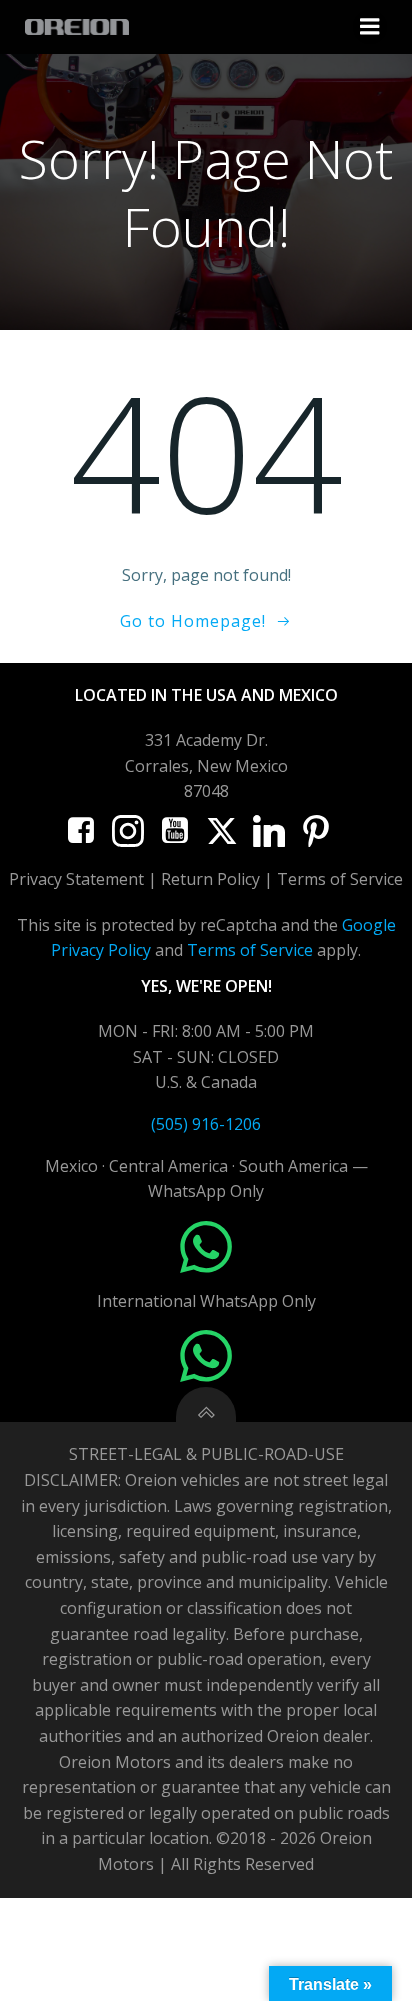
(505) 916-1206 (206, 1124)
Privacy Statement (76, 879)
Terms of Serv (330, 879)
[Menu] (370, 27)
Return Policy (210, 879)
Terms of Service (250, 950)
